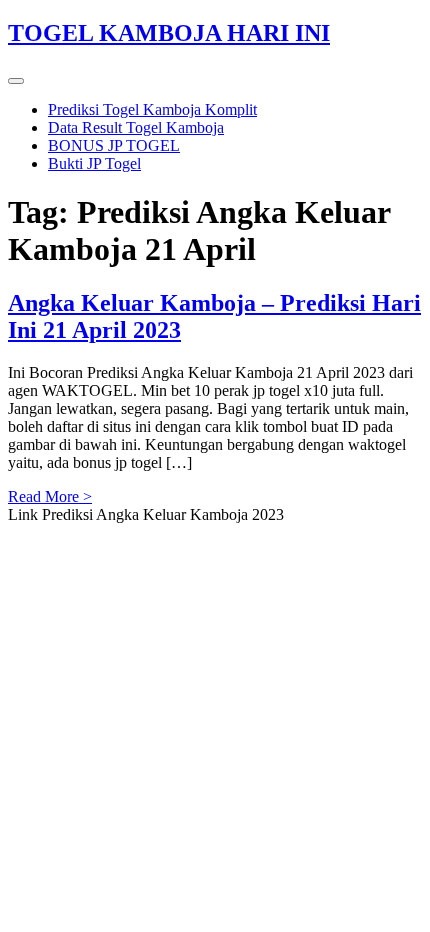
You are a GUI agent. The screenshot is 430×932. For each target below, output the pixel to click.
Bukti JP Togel (94, 163)
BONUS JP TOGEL (114, 145)
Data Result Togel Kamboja (136, 127)
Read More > (50, 496)
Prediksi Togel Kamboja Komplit (152, 109)
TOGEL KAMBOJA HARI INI (169, 33)
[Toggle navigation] (16, 81)
